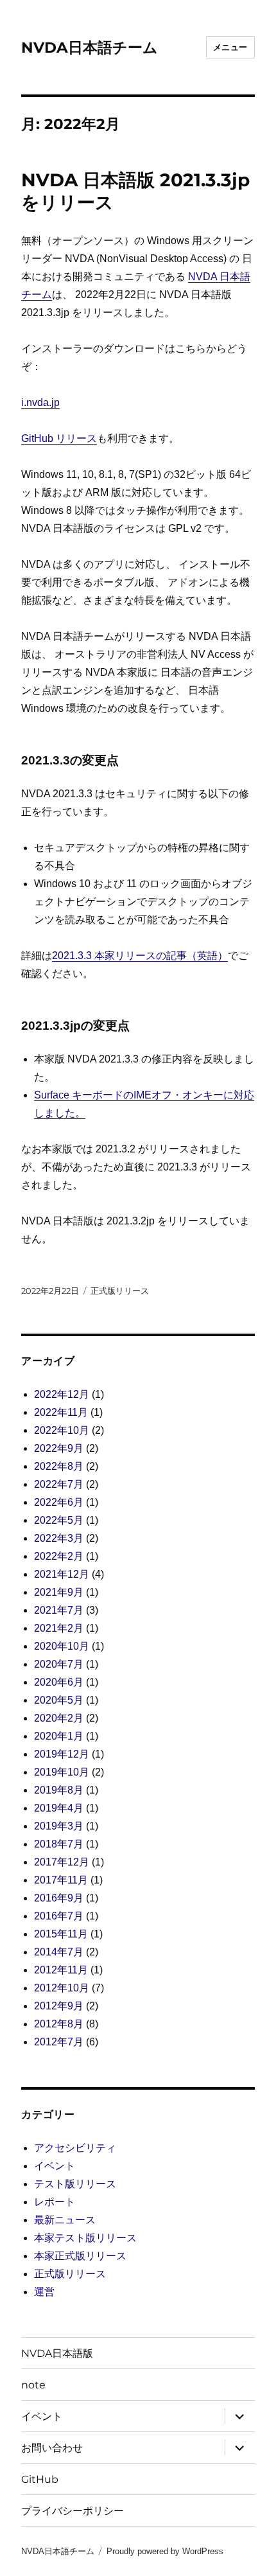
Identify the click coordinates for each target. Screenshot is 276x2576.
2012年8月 (59, 2024)
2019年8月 (59, 1790)
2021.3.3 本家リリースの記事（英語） (140, 956)
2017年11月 (61, 1880)
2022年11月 (61, 1412)
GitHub (40, 2479)
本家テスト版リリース (85, 2238)
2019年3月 (59, 1826)
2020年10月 (62, 1646)
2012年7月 (59, 2042)
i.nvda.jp (40, 402)
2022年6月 (59, 1502)
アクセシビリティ (75, 2148)
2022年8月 (59, 1466)
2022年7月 (59, 1484)
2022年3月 (59, 1538)
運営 (44, 2292)
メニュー (230, 47)
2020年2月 (59, 1718)
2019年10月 (62, 1772)
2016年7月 (59, 1916)
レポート (55, 2202)
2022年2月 (59, 1556)
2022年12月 (62, 1394)
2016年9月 (59, 1898)
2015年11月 (61, 1934)
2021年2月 (59, 1628)
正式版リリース (120, 1291)
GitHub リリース (59, 438)
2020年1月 (59, 1736)
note (33, 2385)
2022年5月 (59, 1520)
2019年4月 (59, 1808)
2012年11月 (61, 1970)
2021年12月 (62, 1574)
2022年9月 (59, 1448)
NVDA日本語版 (57, 2353)
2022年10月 (62, 1430)
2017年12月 (62, 1862)
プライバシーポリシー (73, 2511)
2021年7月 (59, 1610)
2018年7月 (59, 1844)
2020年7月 (59, 1664)
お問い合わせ (52, 2448)
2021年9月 (59, 1592)
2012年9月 (59, 2006)
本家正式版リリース (80, 2256)
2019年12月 (62, 1754)
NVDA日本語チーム (90, 48)
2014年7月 (59, 1952)
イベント (55, 2166)
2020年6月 (59, 1682)
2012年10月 (62, 1988)
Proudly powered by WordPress (165, 2551)
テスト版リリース (75, 2184)
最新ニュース (65, 2220)
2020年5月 (59, 1700)
